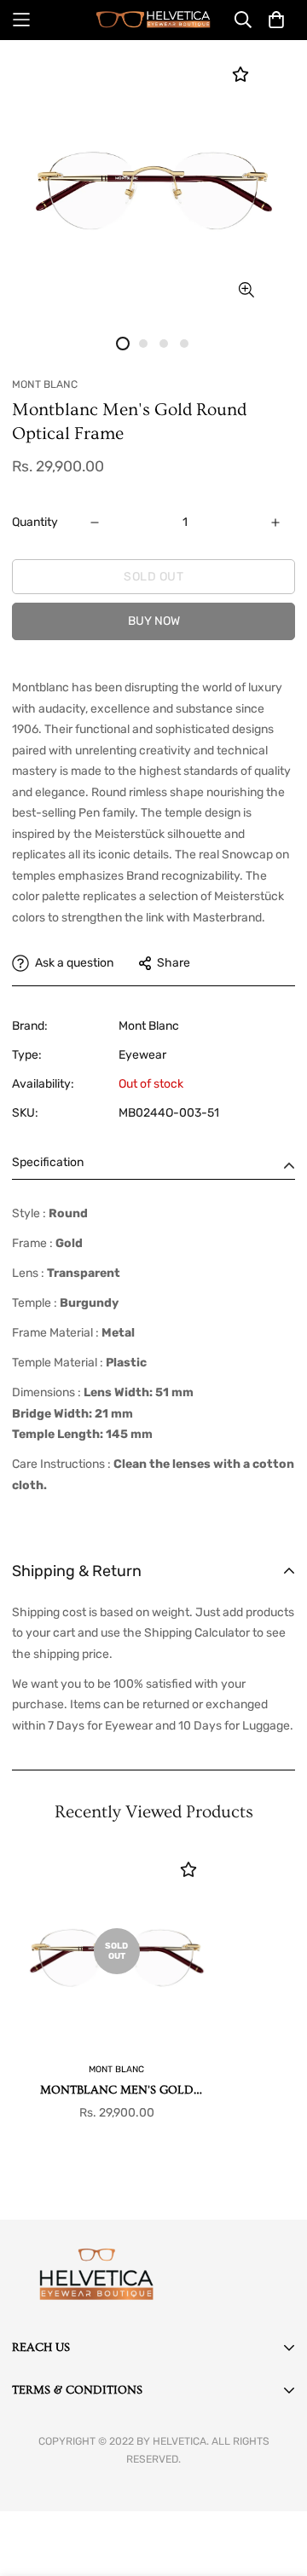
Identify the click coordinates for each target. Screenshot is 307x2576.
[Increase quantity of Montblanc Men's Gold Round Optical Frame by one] (275, 523)
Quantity (35, 522)
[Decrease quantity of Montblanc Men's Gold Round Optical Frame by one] (95, 523)
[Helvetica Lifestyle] (153, 20)
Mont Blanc (149, 1026)
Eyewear (142, 1055)
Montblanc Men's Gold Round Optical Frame (117, 2091)
